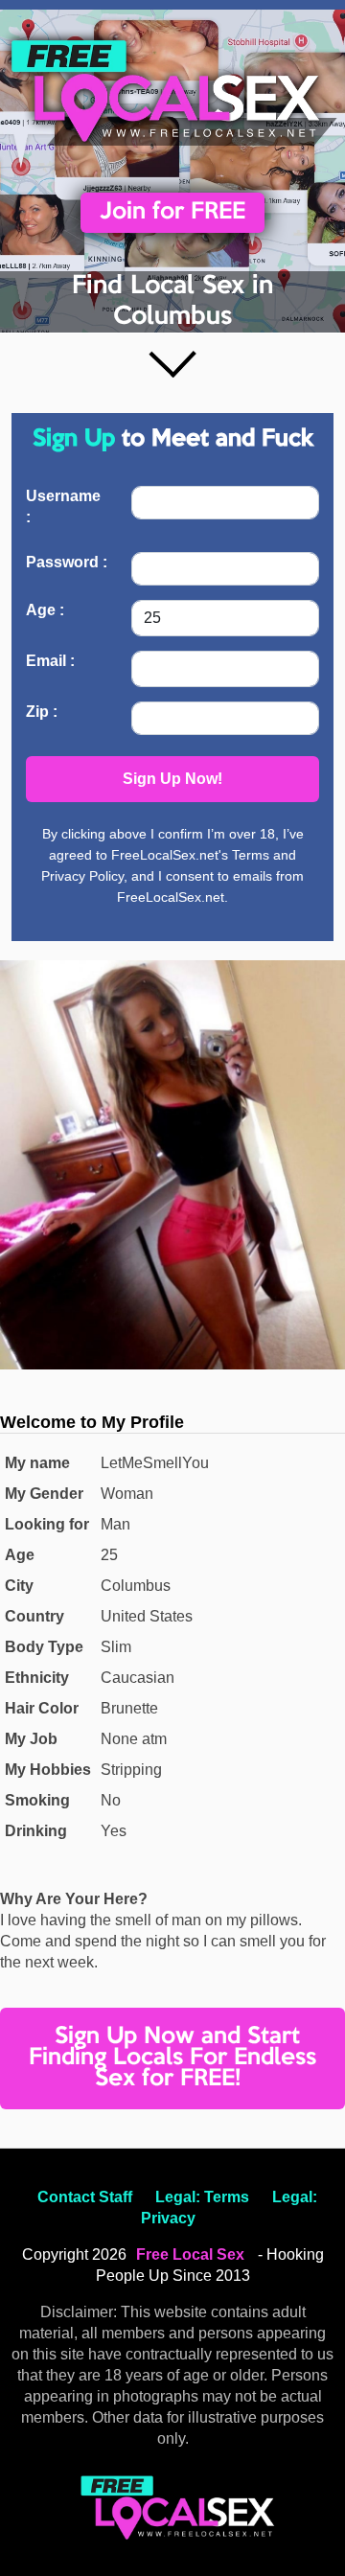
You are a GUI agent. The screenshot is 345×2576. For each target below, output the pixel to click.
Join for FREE (172, 212)
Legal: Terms (202, 2197)
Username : (63, 506)
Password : (67, 562)
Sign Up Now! (172, 779)
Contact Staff (85, 2197)
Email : (50, 661)
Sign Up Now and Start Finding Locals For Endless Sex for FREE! (172, 2058)
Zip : (42, 712)
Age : (45, 610)
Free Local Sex (190, 2254)
